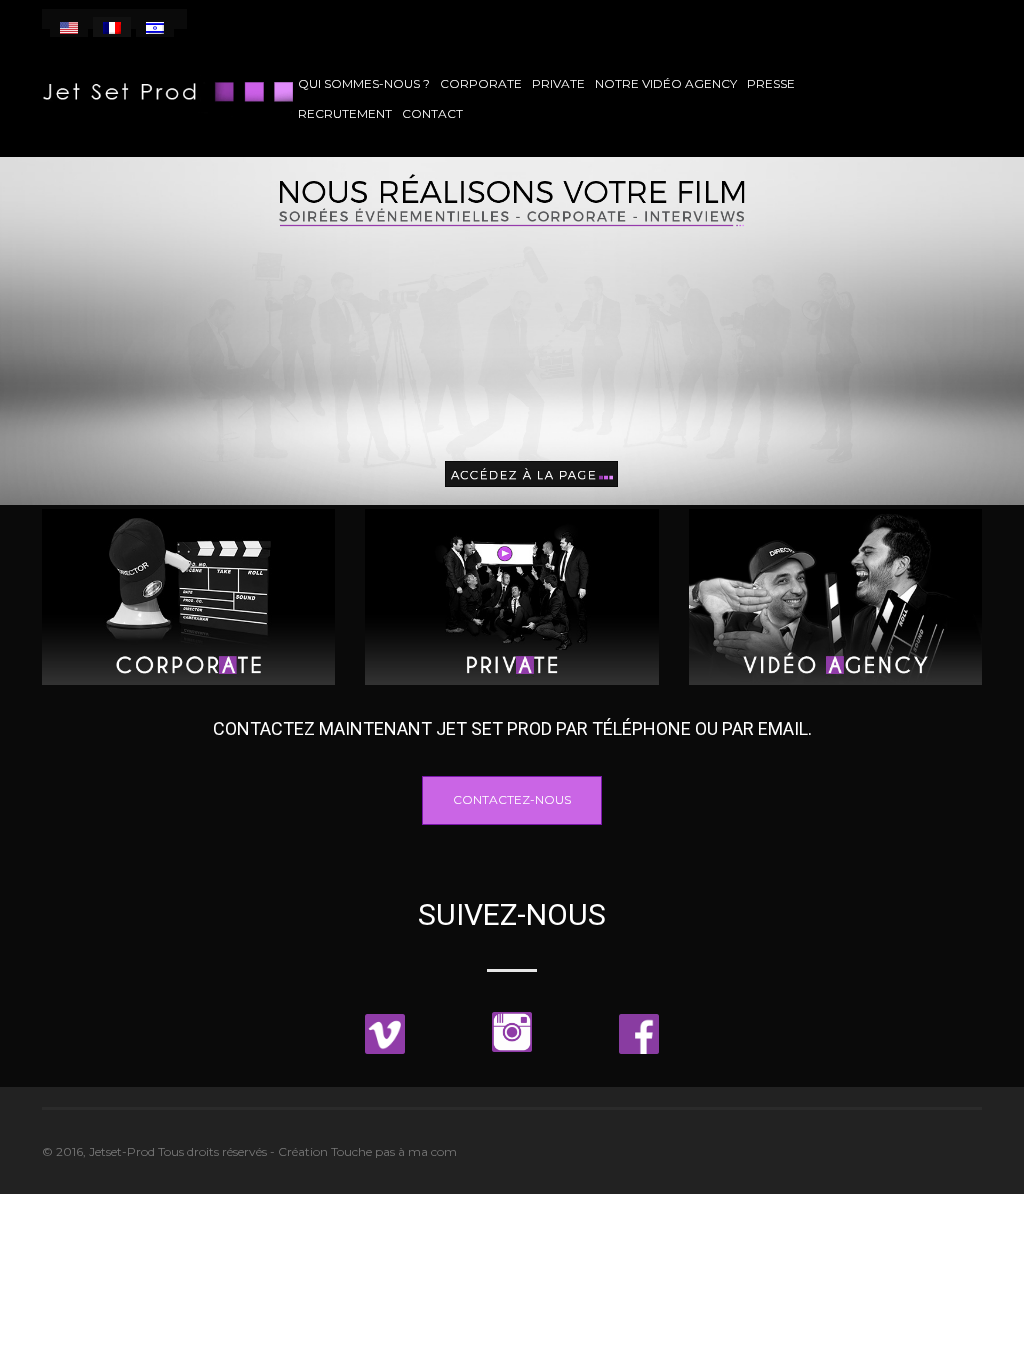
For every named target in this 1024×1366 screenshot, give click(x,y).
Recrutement (345, 113)
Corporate (481, 83)
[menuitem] (69, 27)
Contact (432, 113)
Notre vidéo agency (666, 83)
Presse (771, 83)
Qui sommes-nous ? (364, 83)
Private (558, 83)
